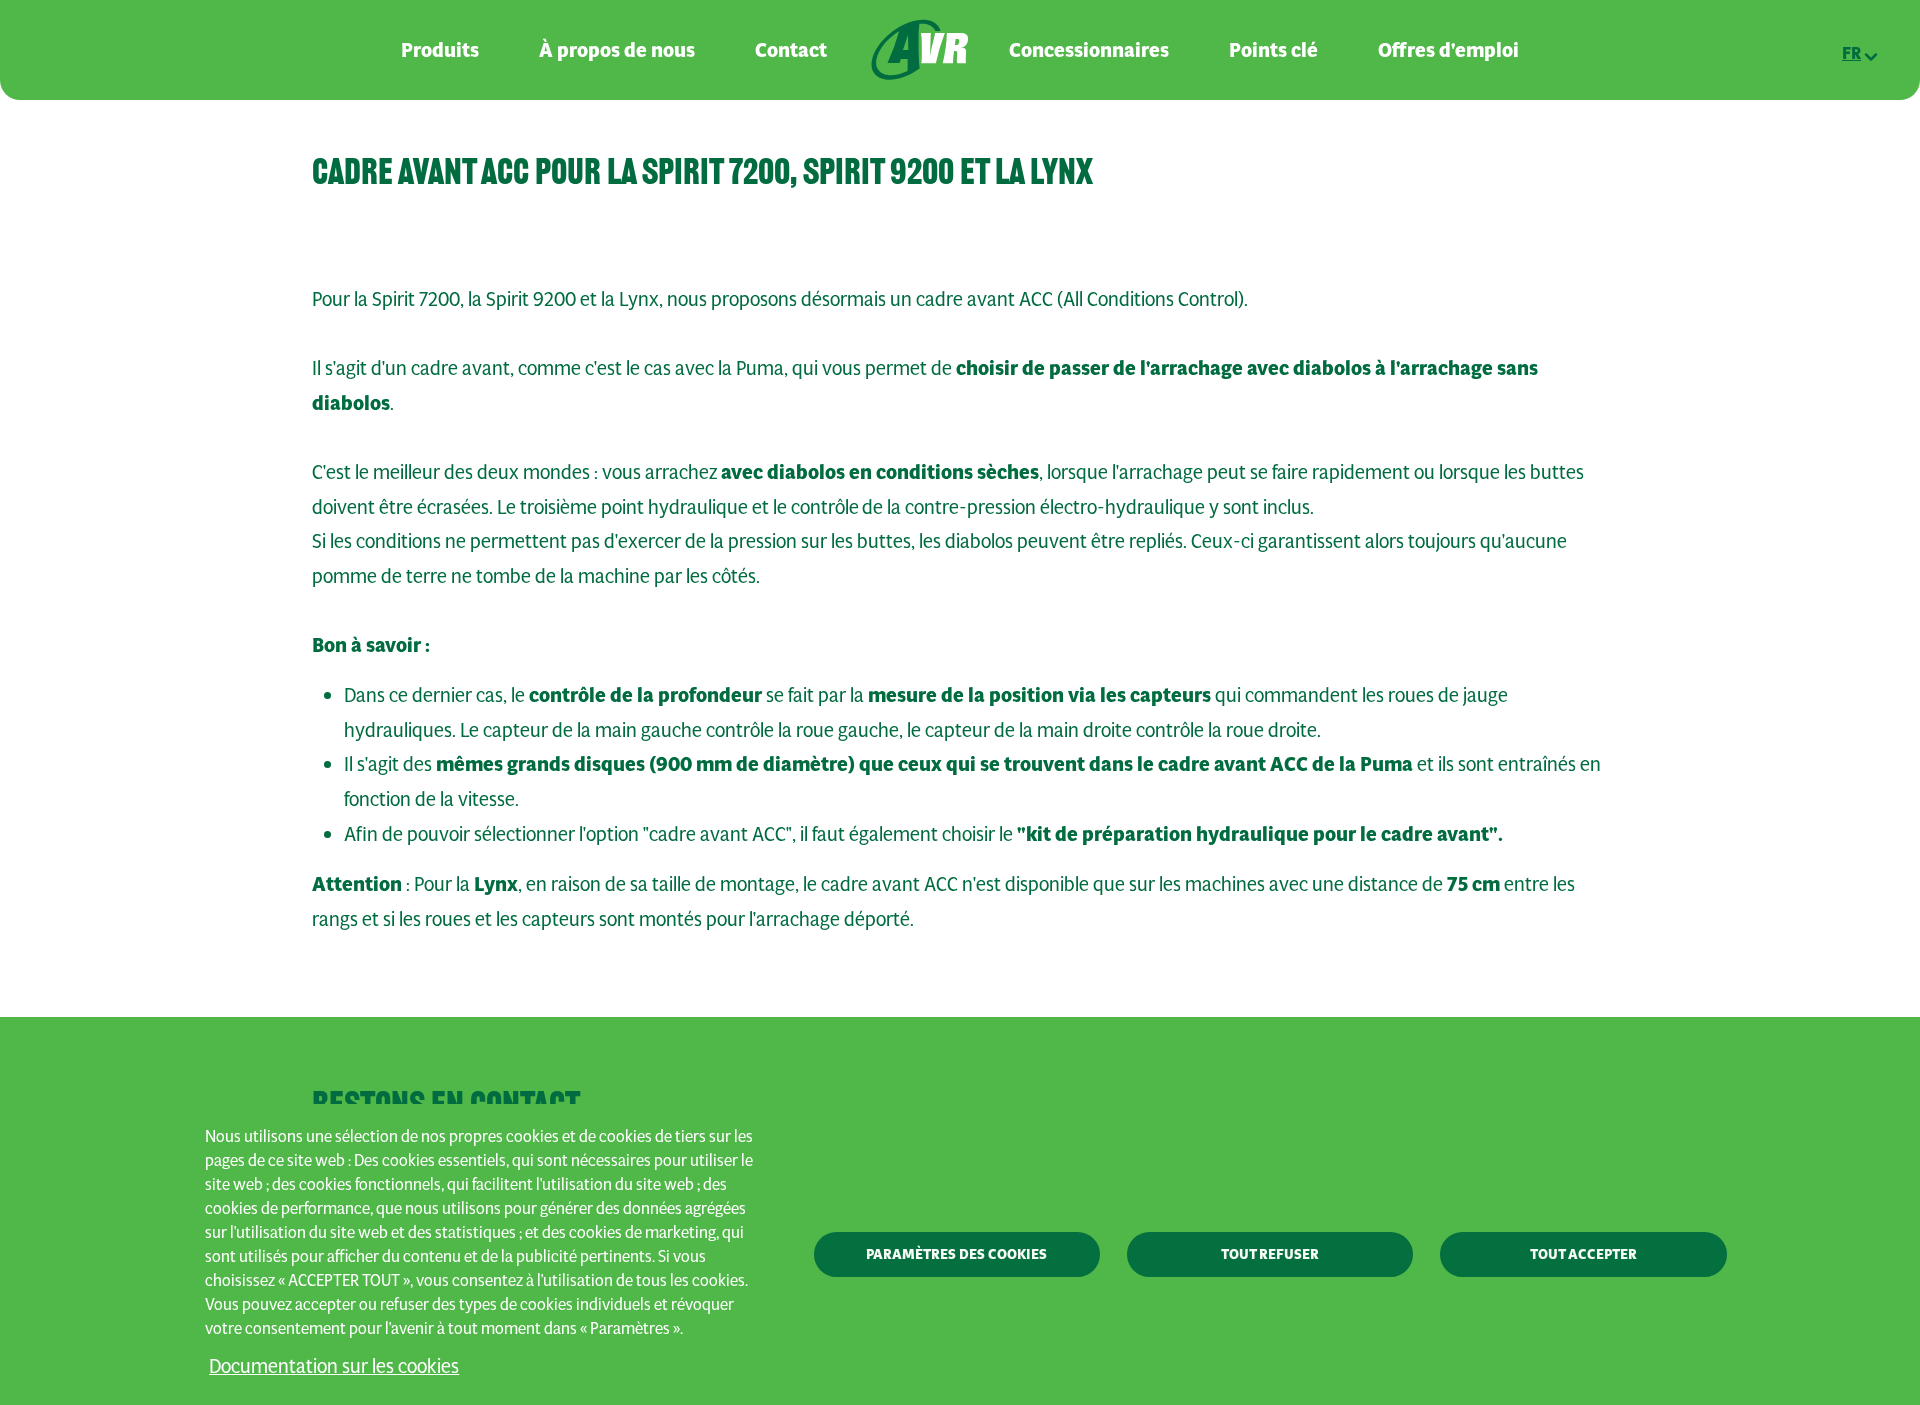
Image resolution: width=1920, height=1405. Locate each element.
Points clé (1273, 50)
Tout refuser (1270, 1254)
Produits (440, 50)
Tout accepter (1583, 1254)
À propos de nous (617, 50)
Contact (791, 50)
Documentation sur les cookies (334, 1365)
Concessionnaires (1089, 50)
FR (1851, 53)
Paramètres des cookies (956, 1254)
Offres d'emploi (1448, 50)
